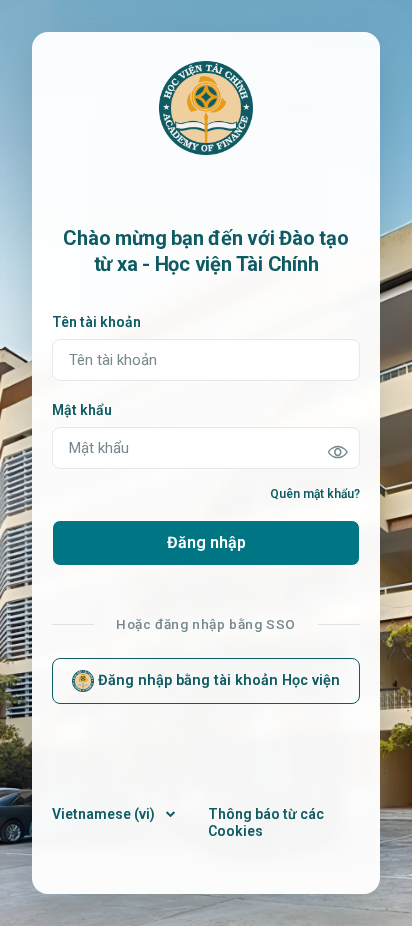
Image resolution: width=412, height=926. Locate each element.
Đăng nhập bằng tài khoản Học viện (217, 680)
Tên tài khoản (96, 322)
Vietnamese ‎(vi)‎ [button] (105, 814)
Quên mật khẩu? (315, 494)
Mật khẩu (82, 410)
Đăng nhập (206, 542)
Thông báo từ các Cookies (266, 822)
